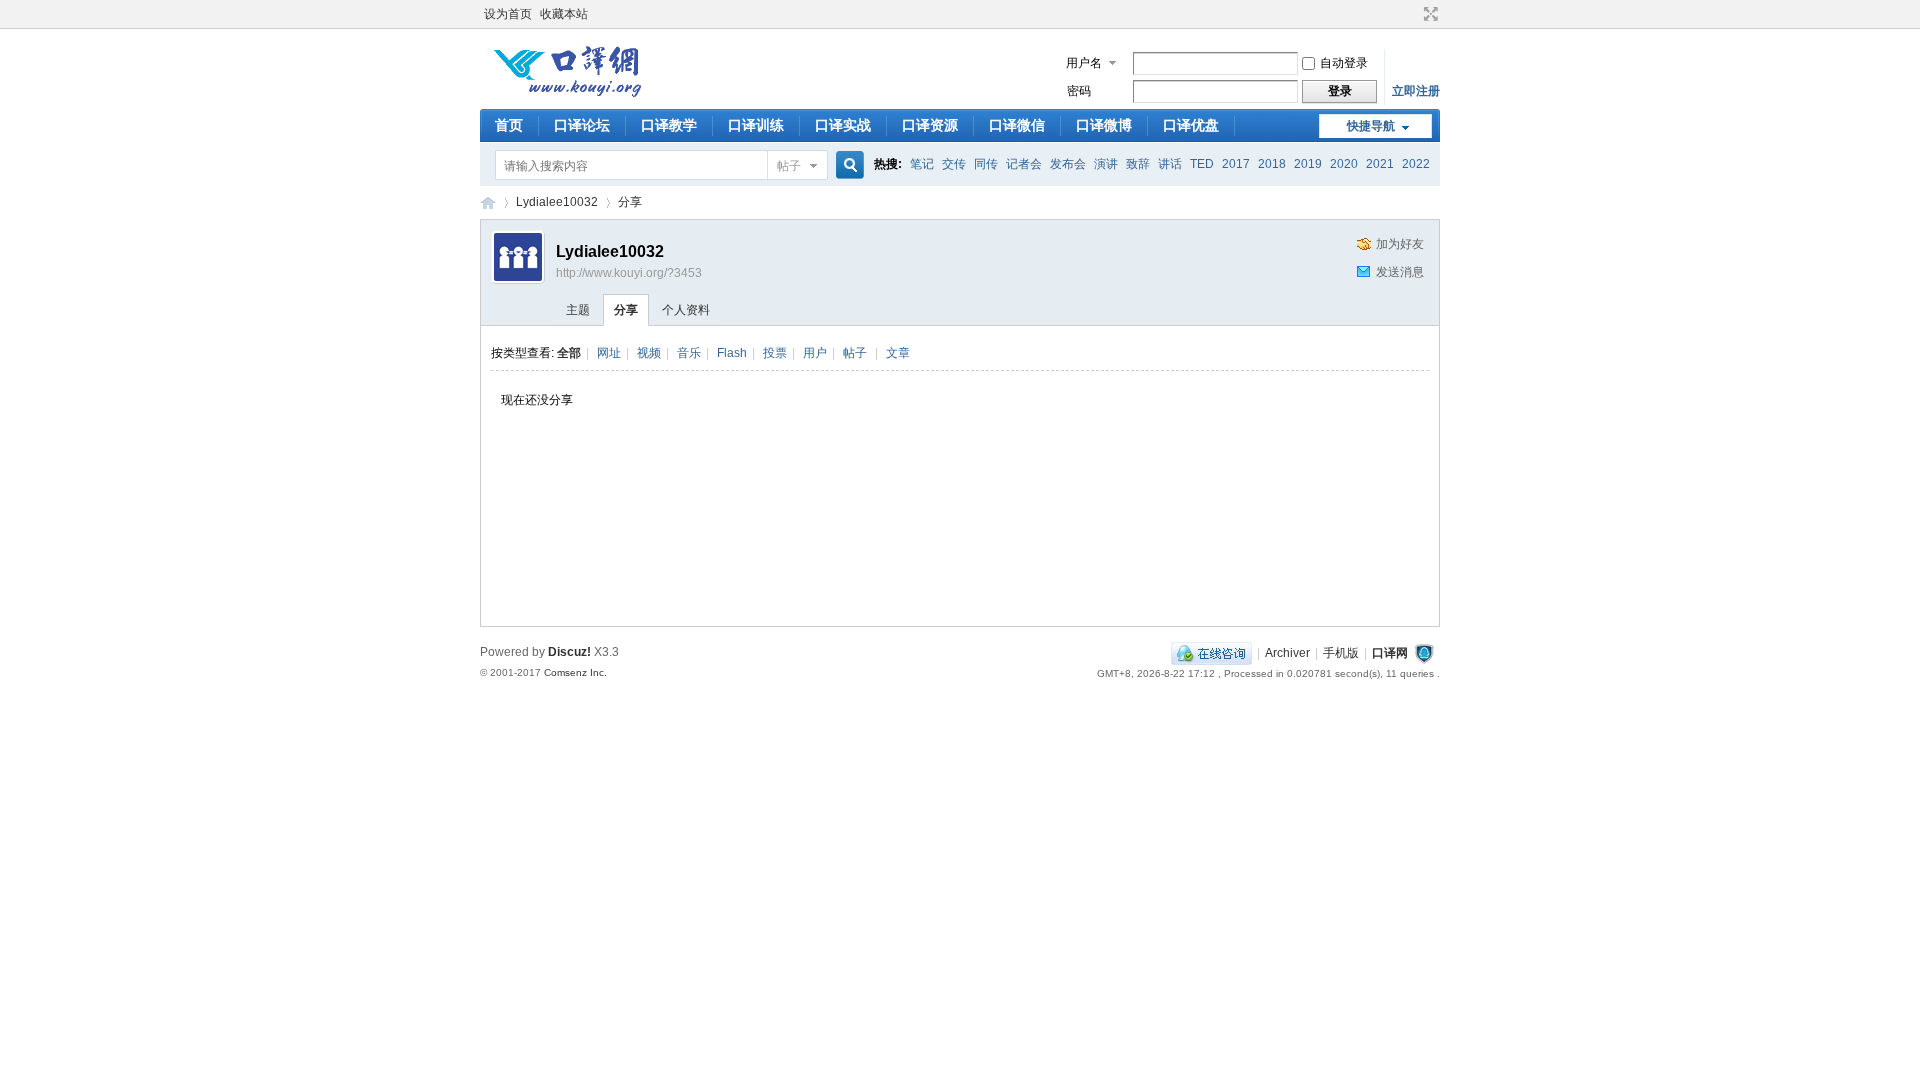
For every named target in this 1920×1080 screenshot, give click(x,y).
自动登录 (1344, 63)
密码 (1079, 91)
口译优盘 (1191, 125)
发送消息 (1400, 272)
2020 (1344, 164)
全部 (569, 353)
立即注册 (1416, 91)
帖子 (789, 166)
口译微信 (1017, 125)
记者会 (1024, 164)
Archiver (1287, 653)
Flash (732, 353)
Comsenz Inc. (575, 672)
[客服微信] (1211, 653)
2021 (1380, 164)
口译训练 (756, 125)
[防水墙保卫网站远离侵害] (1424, 653)
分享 (630, 202)
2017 (1236, 164)
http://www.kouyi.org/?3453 (629, 273)
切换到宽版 (1428, 14)
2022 (1416, 164)
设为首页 (508, 14)
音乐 (689, 353)
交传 (954, 164)
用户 (815, 353)
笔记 (922, 164)
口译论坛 (582, 125)
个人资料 (686, 310)
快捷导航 (1371, 126)
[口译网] (567, 95)
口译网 (488, 202)
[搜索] (847, 165)
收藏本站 (564, 14)
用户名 (1084, 63)
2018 (1272, 164)
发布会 (1068, 164)
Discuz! (569, 652)
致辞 (1138, 164)
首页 (509, 125)
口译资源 (930, 125)
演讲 (1106, 164)
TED (1202, 164)
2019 (1308, 164)
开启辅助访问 (1412, 14)
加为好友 (1400, 244)
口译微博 (1104, 125)
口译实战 (843, 125)
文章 (898, 353)
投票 (775, 353)
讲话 (1170, 164)
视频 (649, 353)
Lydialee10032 (557, 202)
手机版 (1341, 653)
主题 (578, 310)
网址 (609, 353)
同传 (986, 164)
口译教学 (669, 125)
